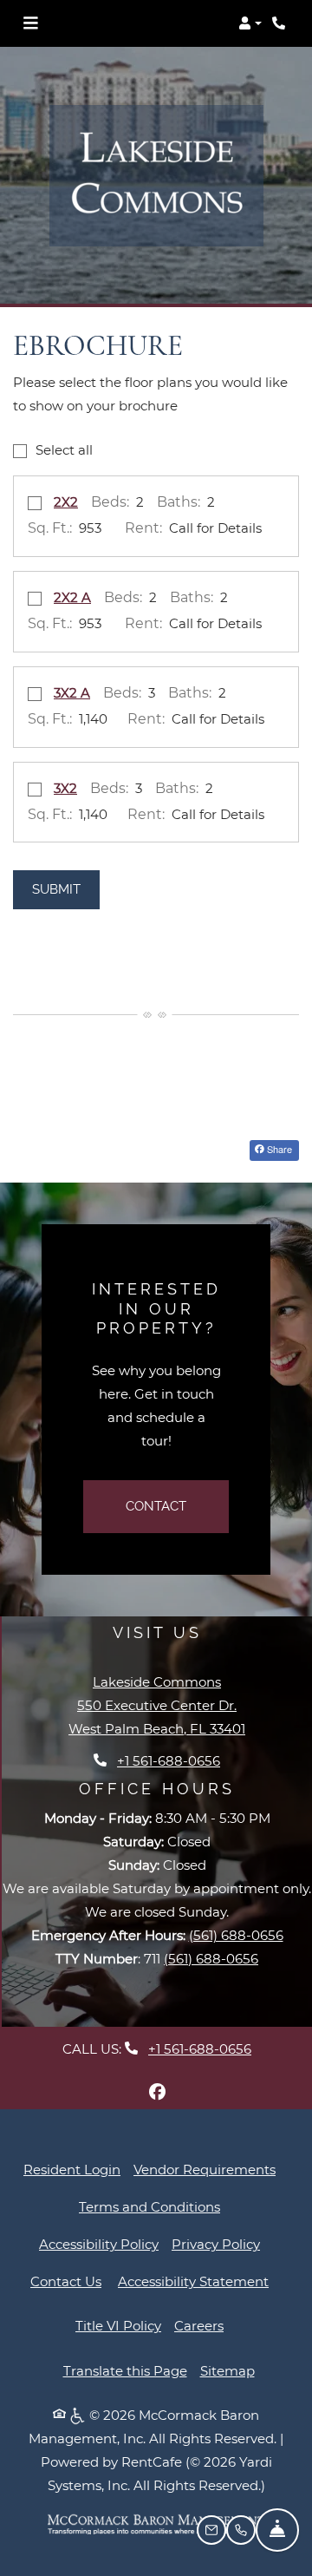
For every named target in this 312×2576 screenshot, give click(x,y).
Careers (199, 2326)
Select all (64, 450)
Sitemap (227, 2371)
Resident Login (72, 2169)
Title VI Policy (118, 2326)
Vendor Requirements (205, 2169)
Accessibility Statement (193, 2281)
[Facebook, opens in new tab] (157, 2092)
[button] (250, 23)
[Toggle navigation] (30, 23)
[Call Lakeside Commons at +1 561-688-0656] (281, 23)
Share (278, 1149)
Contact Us (66, 2281)
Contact (156, 1506)
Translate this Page (125, 2371)
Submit (56, 889)
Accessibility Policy (99, 2244)
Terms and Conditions (149, 2206)
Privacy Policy (216, 2244)
